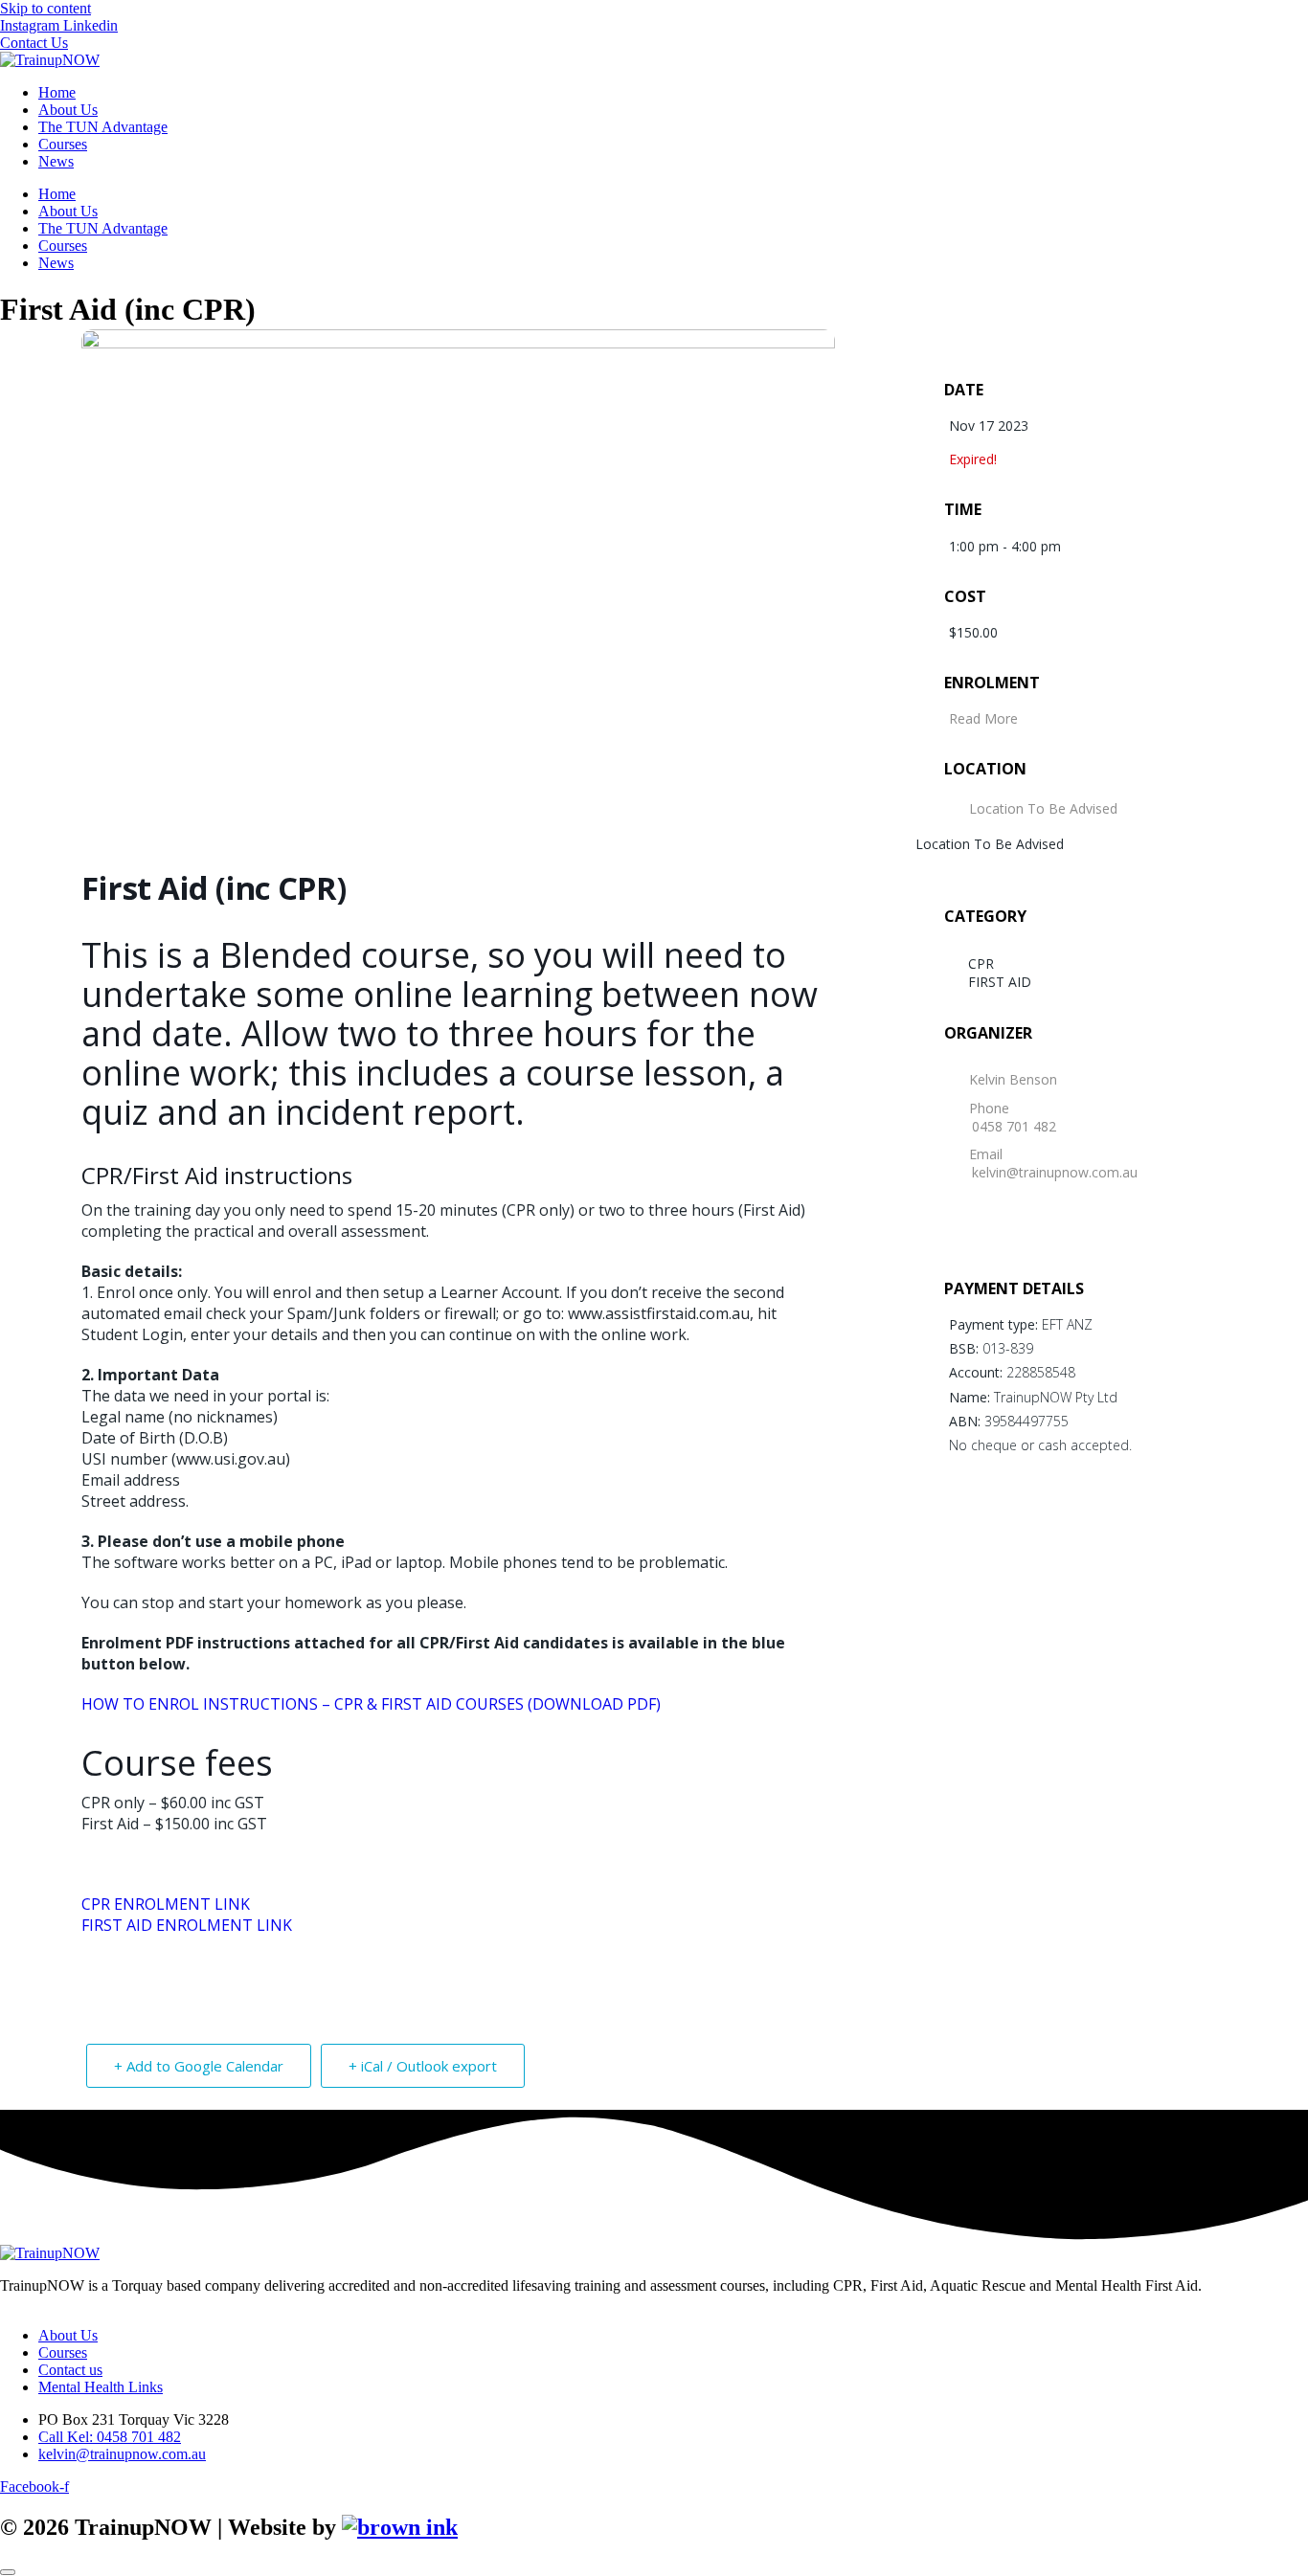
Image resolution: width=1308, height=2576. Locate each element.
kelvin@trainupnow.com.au (1055, 1172)
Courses (63, 144)
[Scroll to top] (8, 2572)
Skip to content (45, 8)
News (56, 161)
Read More (983, 718)
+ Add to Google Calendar (199, 2066)
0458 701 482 (1014, 1126)
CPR (981, 963)
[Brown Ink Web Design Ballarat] (400, 2528)
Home (57, 92)
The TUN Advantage (103, 127)
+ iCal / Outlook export (423, 2066)
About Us (68, 110)
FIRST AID (1000, 982)
